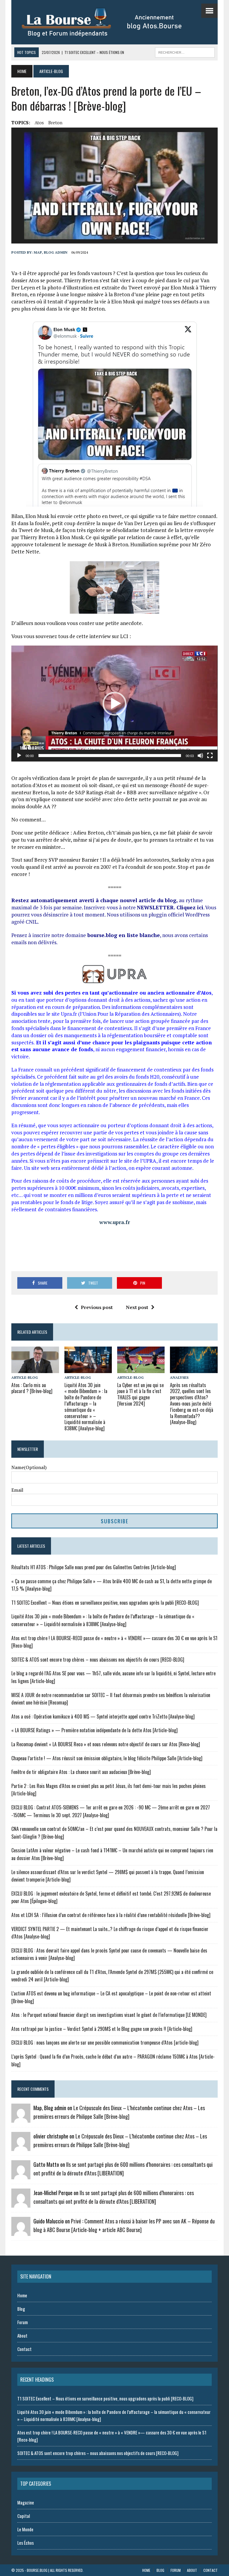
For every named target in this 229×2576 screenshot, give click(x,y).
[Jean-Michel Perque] (21, 2204)
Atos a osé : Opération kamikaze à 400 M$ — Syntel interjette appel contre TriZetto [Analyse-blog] (103, 1716)
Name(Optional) (29, 1467)
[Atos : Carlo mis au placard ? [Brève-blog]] (35, 1369)
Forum (23, 2322)
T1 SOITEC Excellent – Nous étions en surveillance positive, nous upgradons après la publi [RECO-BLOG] (105, 1603)
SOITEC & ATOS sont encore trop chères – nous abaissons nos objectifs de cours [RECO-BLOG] (98, 1660)
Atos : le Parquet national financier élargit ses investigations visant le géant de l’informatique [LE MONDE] (109, 2015)
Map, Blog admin (51, 252)
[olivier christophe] (21, 2147)
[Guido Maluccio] (21, 2232)
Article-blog (25, 1377)
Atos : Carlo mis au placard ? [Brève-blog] (32, 1388)
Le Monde (25, 2529)
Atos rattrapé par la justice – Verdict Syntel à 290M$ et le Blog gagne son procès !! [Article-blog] (102, 2029)
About (22, 2335)
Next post (137, 1307)
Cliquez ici (190, 907)
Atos (39, 122)
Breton (55, 122)
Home (22, 2295)
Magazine (26, 2502)
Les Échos (25, 2543)
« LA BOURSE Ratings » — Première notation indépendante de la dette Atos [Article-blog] (95, 1730)
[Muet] (200, 756)
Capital (24, 2516)
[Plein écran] (210, 756)
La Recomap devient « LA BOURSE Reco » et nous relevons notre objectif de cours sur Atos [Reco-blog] (106, 1744)
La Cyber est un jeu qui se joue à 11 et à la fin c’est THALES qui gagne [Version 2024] (140, 1394)
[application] (114, 704)
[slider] (110, 756)
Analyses (179, 1377)
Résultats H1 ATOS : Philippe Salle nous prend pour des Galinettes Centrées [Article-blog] (94, 1567)
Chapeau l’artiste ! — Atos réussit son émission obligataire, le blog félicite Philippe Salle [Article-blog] (107, 1758)
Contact (24, 2349)
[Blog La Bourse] (108, 22)
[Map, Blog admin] (21, 2119)
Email (17, 1490)
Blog (21, 2309)
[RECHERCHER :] (185, 52)
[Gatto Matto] (21, 2175)
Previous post (97, 1307)
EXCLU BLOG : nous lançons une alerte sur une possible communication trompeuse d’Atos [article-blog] (105, 2043)
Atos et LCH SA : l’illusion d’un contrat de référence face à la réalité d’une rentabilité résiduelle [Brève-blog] (111, 1915)
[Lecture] (19, 756)
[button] (114, 704)
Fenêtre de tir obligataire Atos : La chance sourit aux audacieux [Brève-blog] (81, 1772)
